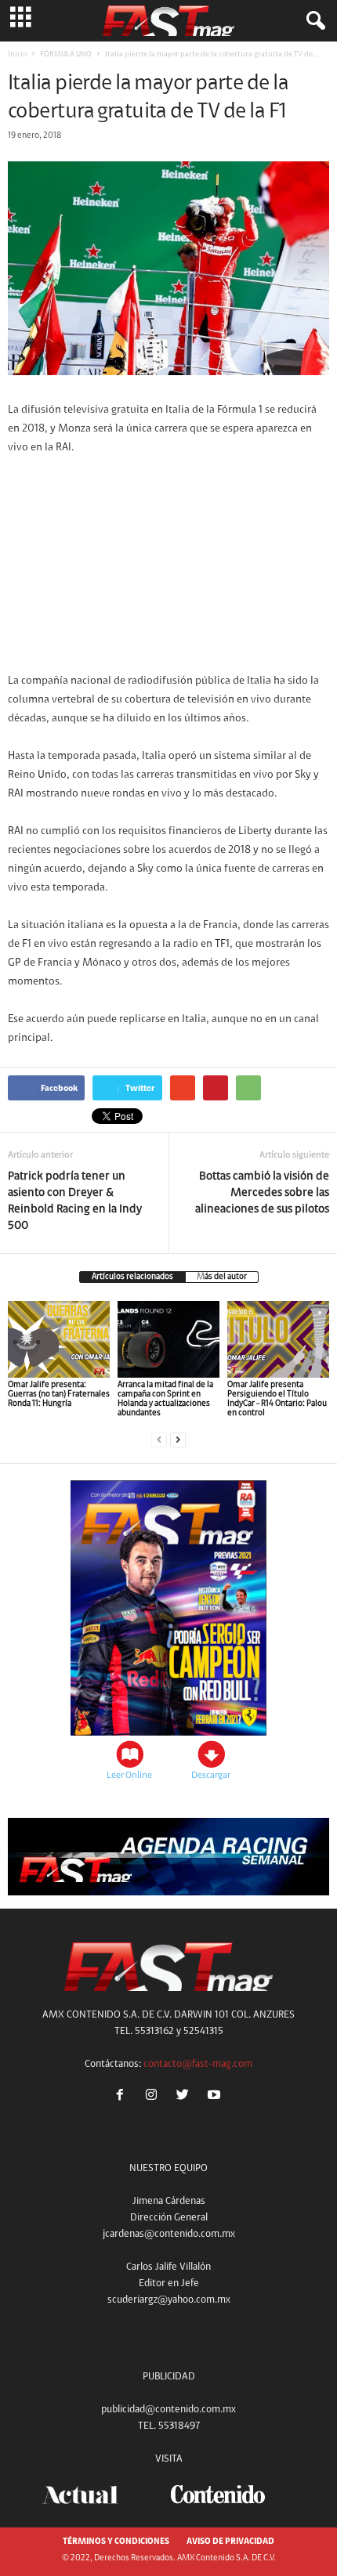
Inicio (17, 55)
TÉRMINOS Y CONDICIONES (116, 2542)
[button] (313, 21)
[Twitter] (186, 2097)
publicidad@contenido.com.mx (168, 2410)
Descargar (211, 1776)
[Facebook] (123, 2097)
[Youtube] (216, 2097)
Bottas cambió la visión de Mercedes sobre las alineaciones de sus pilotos (262, 1193)
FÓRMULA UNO (66, 55)
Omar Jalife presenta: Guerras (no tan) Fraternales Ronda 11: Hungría (59, 1395)
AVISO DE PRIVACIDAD (230, 2542)
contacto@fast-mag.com (198, 2064)
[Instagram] (154, 2097)
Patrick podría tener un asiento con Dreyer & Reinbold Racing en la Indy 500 (75, 1201)
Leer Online (129, 1776)
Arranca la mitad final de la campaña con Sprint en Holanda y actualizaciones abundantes (165, 1399)
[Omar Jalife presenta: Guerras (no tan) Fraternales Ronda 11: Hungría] (59, 1339)
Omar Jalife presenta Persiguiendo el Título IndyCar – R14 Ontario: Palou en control (277, 1399)
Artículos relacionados (132, 1277)
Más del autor (222, 1277)
